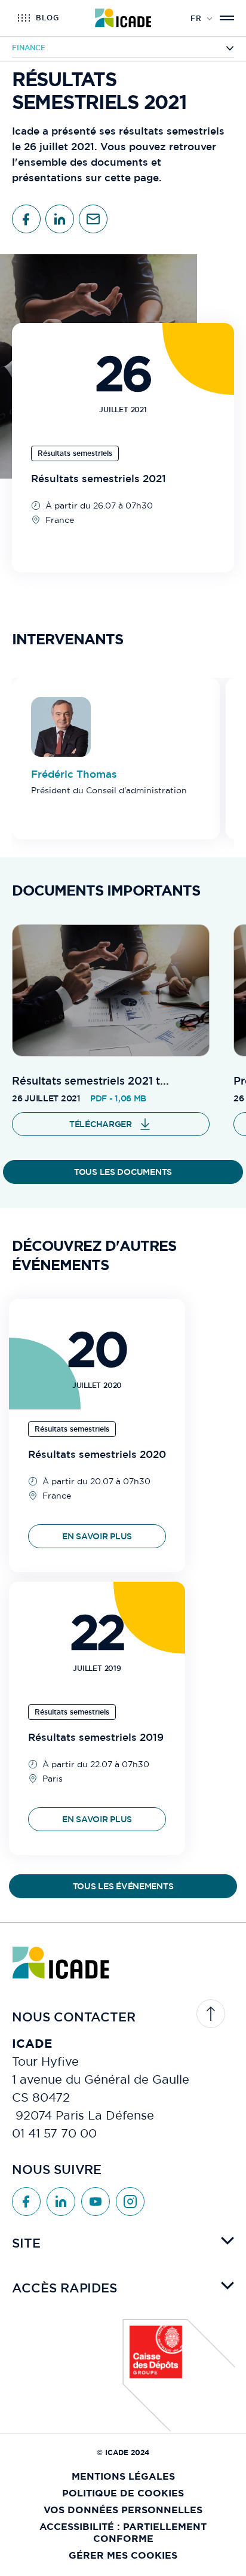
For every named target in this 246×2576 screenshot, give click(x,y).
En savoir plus (97, 1536)
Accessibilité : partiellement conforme (123, 2533)
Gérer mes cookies (123, 2555)
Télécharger (101, 1124)
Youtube (96, 2202)
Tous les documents (123, 1172)
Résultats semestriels (75, 453)
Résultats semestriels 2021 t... (90, 1081)
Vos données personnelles (123, 2510)
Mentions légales (123, 2476)
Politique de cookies (123, 2493)
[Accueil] (123, 18)
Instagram (130, 2202)
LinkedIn (61, 2202)
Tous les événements (123, 1886)
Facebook (26, 2202)
